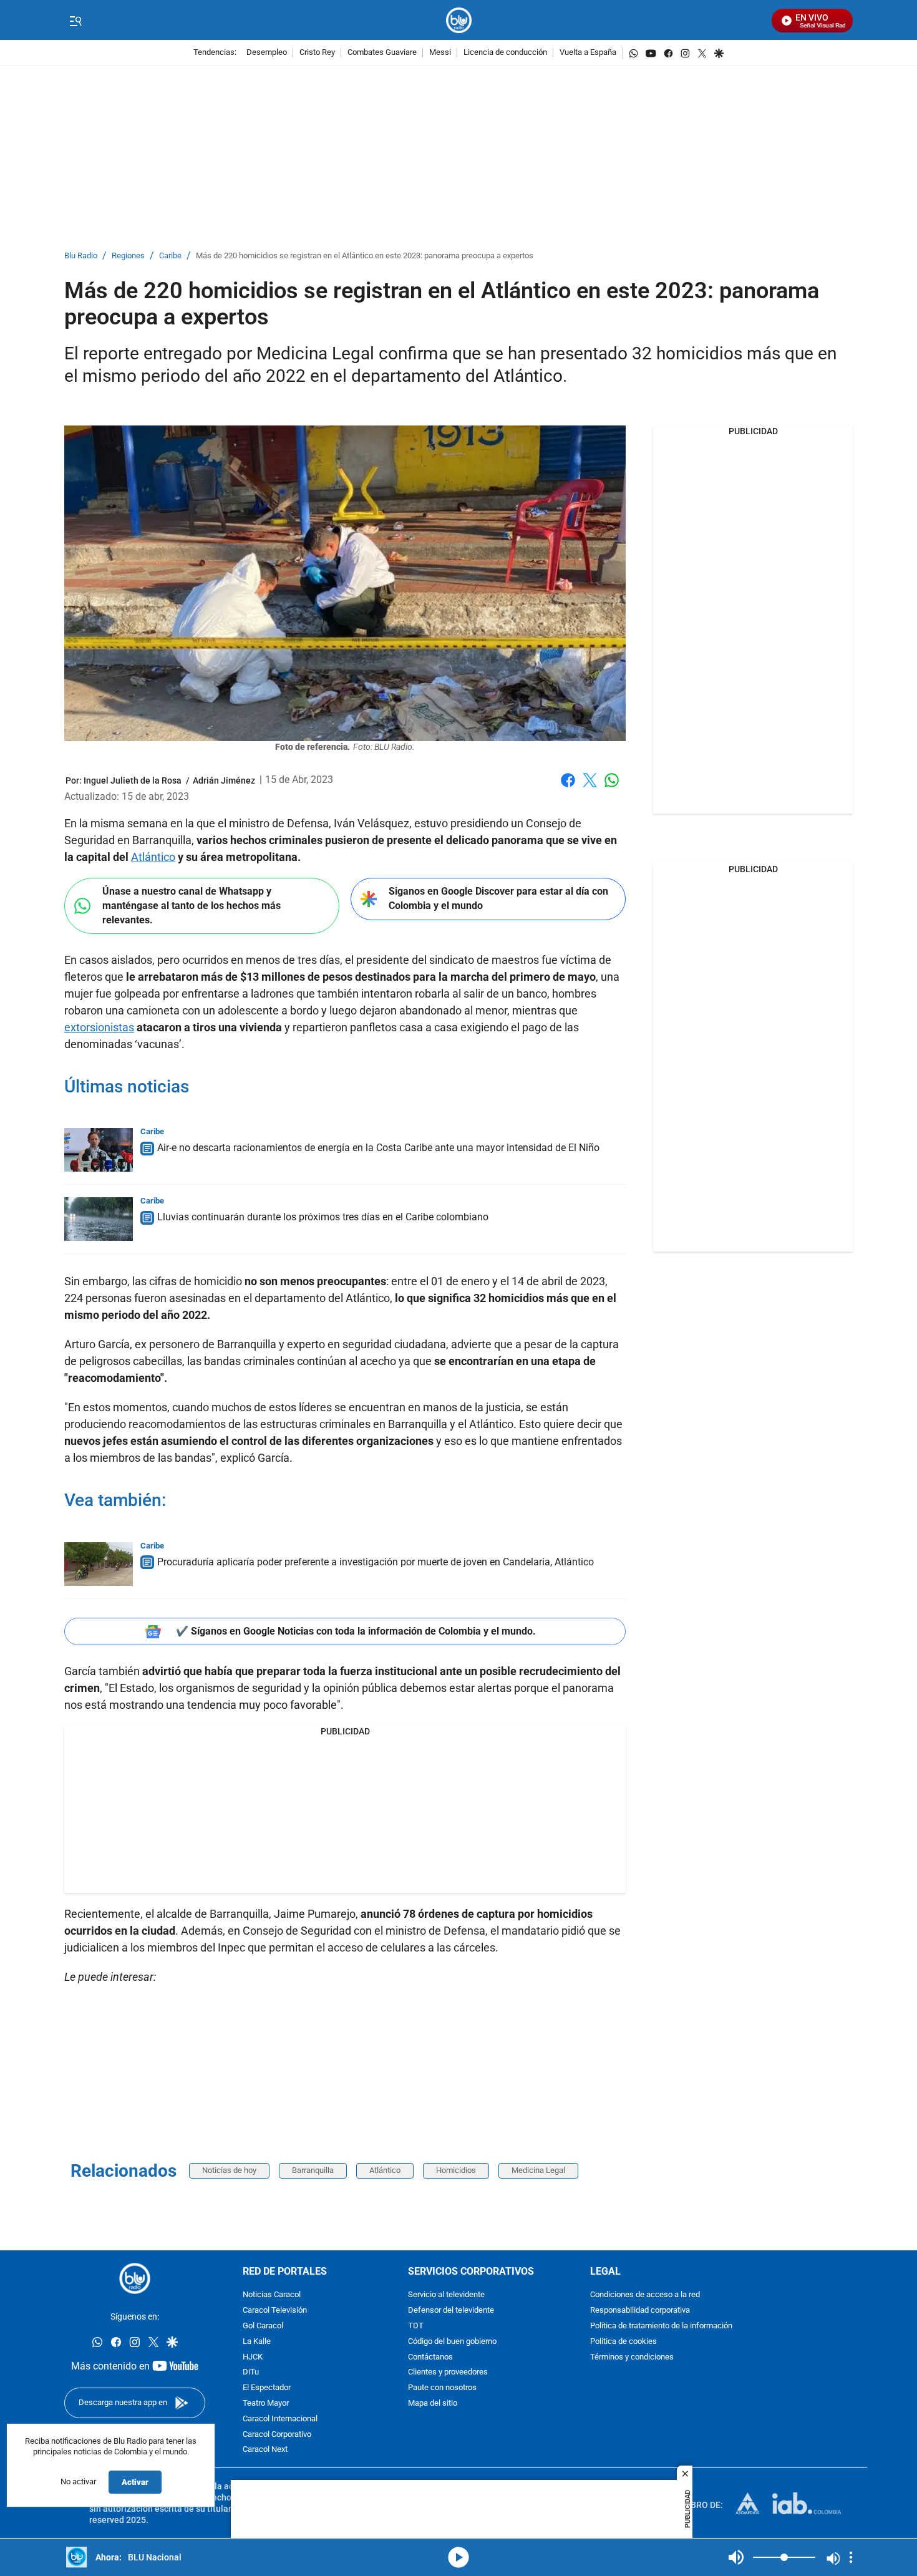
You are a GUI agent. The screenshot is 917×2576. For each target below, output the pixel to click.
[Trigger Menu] (75, 21)
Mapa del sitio (433, 2403)
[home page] (459, 20)
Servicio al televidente (446, 2296)
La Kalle (257, 2342)
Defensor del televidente (451, 2311)
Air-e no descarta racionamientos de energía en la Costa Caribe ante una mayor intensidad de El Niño (378, 1148)
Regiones (128, 256)
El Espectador (267, 2388)
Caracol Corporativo (277, 2435)
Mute (736, 2557)
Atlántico (153, 857)
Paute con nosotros (442, 2388)
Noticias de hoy (229, 2170)
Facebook (568, 788)
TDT (416, 2326)
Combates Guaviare (382, 53)
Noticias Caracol (272, 2296)
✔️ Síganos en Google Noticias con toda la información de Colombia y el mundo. (356, 1631)
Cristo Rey (317, 53)
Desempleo (267, 53)
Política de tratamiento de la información (661, 2326)
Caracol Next (265, 2450)
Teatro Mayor (266, 2403)
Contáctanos (430, 2357)
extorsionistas (99, 1027)
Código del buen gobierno (452, 2342)
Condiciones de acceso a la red (645, 2296)
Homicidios (456, 2170)
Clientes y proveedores (448, 2373)
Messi (440, 53)
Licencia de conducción (505, 53)
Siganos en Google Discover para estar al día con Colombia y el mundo (498, 898)
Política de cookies (623, 2342)
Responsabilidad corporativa (640, 2311)
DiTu (251, 2373)
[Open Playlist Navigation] (851, 2557)
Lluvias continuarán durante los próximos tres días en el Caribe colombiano (323, 1217)
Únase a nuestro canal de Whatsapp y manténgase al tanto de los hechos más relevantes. (192, 905)
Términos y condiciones (632, 2357)
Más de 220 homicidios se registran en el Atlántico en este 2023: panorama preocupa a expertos (365, 256)
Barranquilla (313, 2170)
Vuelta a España (588, 53)
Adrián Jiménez (224, 780)
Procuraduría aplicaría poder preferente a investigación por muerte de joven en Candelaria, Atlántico (376, 1562)
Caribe (170, 256)
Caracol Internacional (280, 2419)
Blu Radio (81, 256)
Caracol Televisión (275, 2311)
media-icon (458, 2557)
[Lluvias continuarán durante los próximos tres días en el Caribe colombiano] (99, 1219)
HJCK (253, 2357)
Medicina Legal (538, 2170)
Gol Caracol (263, 2326)
